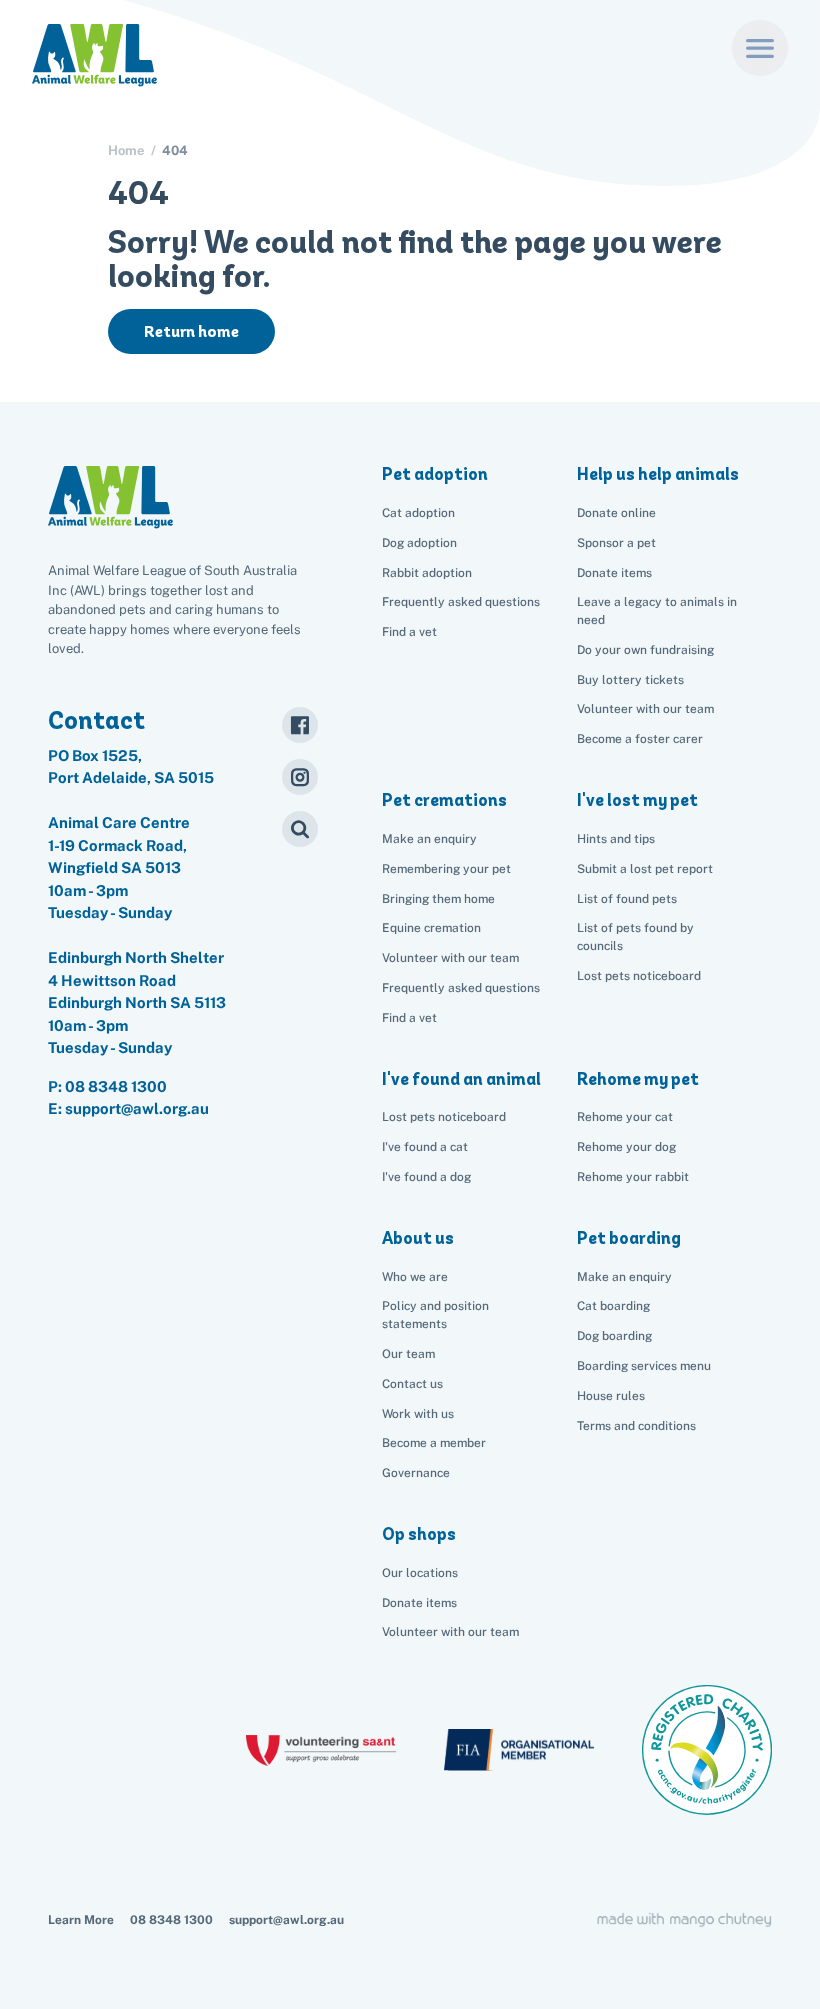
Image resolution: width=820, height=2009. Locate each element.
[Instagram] (300, 777)
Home (126, 150)
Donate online (616, 513)
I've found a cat (425, 1147)
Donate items (614, 573)
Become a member (434, 1443)
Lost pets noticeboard (639, 976)
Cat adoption (418, 513)
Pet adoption (435, 474)
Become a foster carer (640, 739)
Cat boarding (613, 1306)
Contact (96, 720)
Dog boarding (614, 1336)
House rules (611, 1396)
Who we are (415, 1277)
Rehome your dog (626, 1147)
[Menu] (760, 48)
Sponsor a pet (616, 543)
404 (175, 150)
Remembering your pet (446, 869)
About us (418, 1238)
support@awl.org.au (286, 1920)
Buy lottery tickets (630, 680)
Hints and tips (616, 839)
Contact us (412, 1384)
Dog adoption (419, 543)
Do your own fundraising (645, 650)
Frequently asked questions (461, 602)
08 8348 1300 (116, 1086)
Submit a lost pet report (645, 869)
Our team (408, 1354)
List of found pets (627, 899)
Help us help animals (658, 474)
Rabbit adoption (427, 573)
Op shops (419, 1534)
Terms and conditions (636, 1426)
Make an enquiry (624, 1277)
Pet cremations (444, 800)
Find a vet (409, 632)
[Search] (300, 829)
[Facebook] (300, 725)
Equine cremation (431, 928)
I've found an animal (461, 1079)
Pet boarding (629, 1238)
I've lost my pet (637, 800)
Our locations (420, 1573)
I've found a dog (426, 1177)
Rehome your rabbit (633, 1177)
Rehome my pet (638, 1079)
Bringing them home (438, 899)
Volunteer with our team (645, 709)
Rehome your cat (625, 1117)
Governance (416, 1473)
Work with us (418, 1414)
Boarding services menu (644, 1366)
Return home (191, 331)
